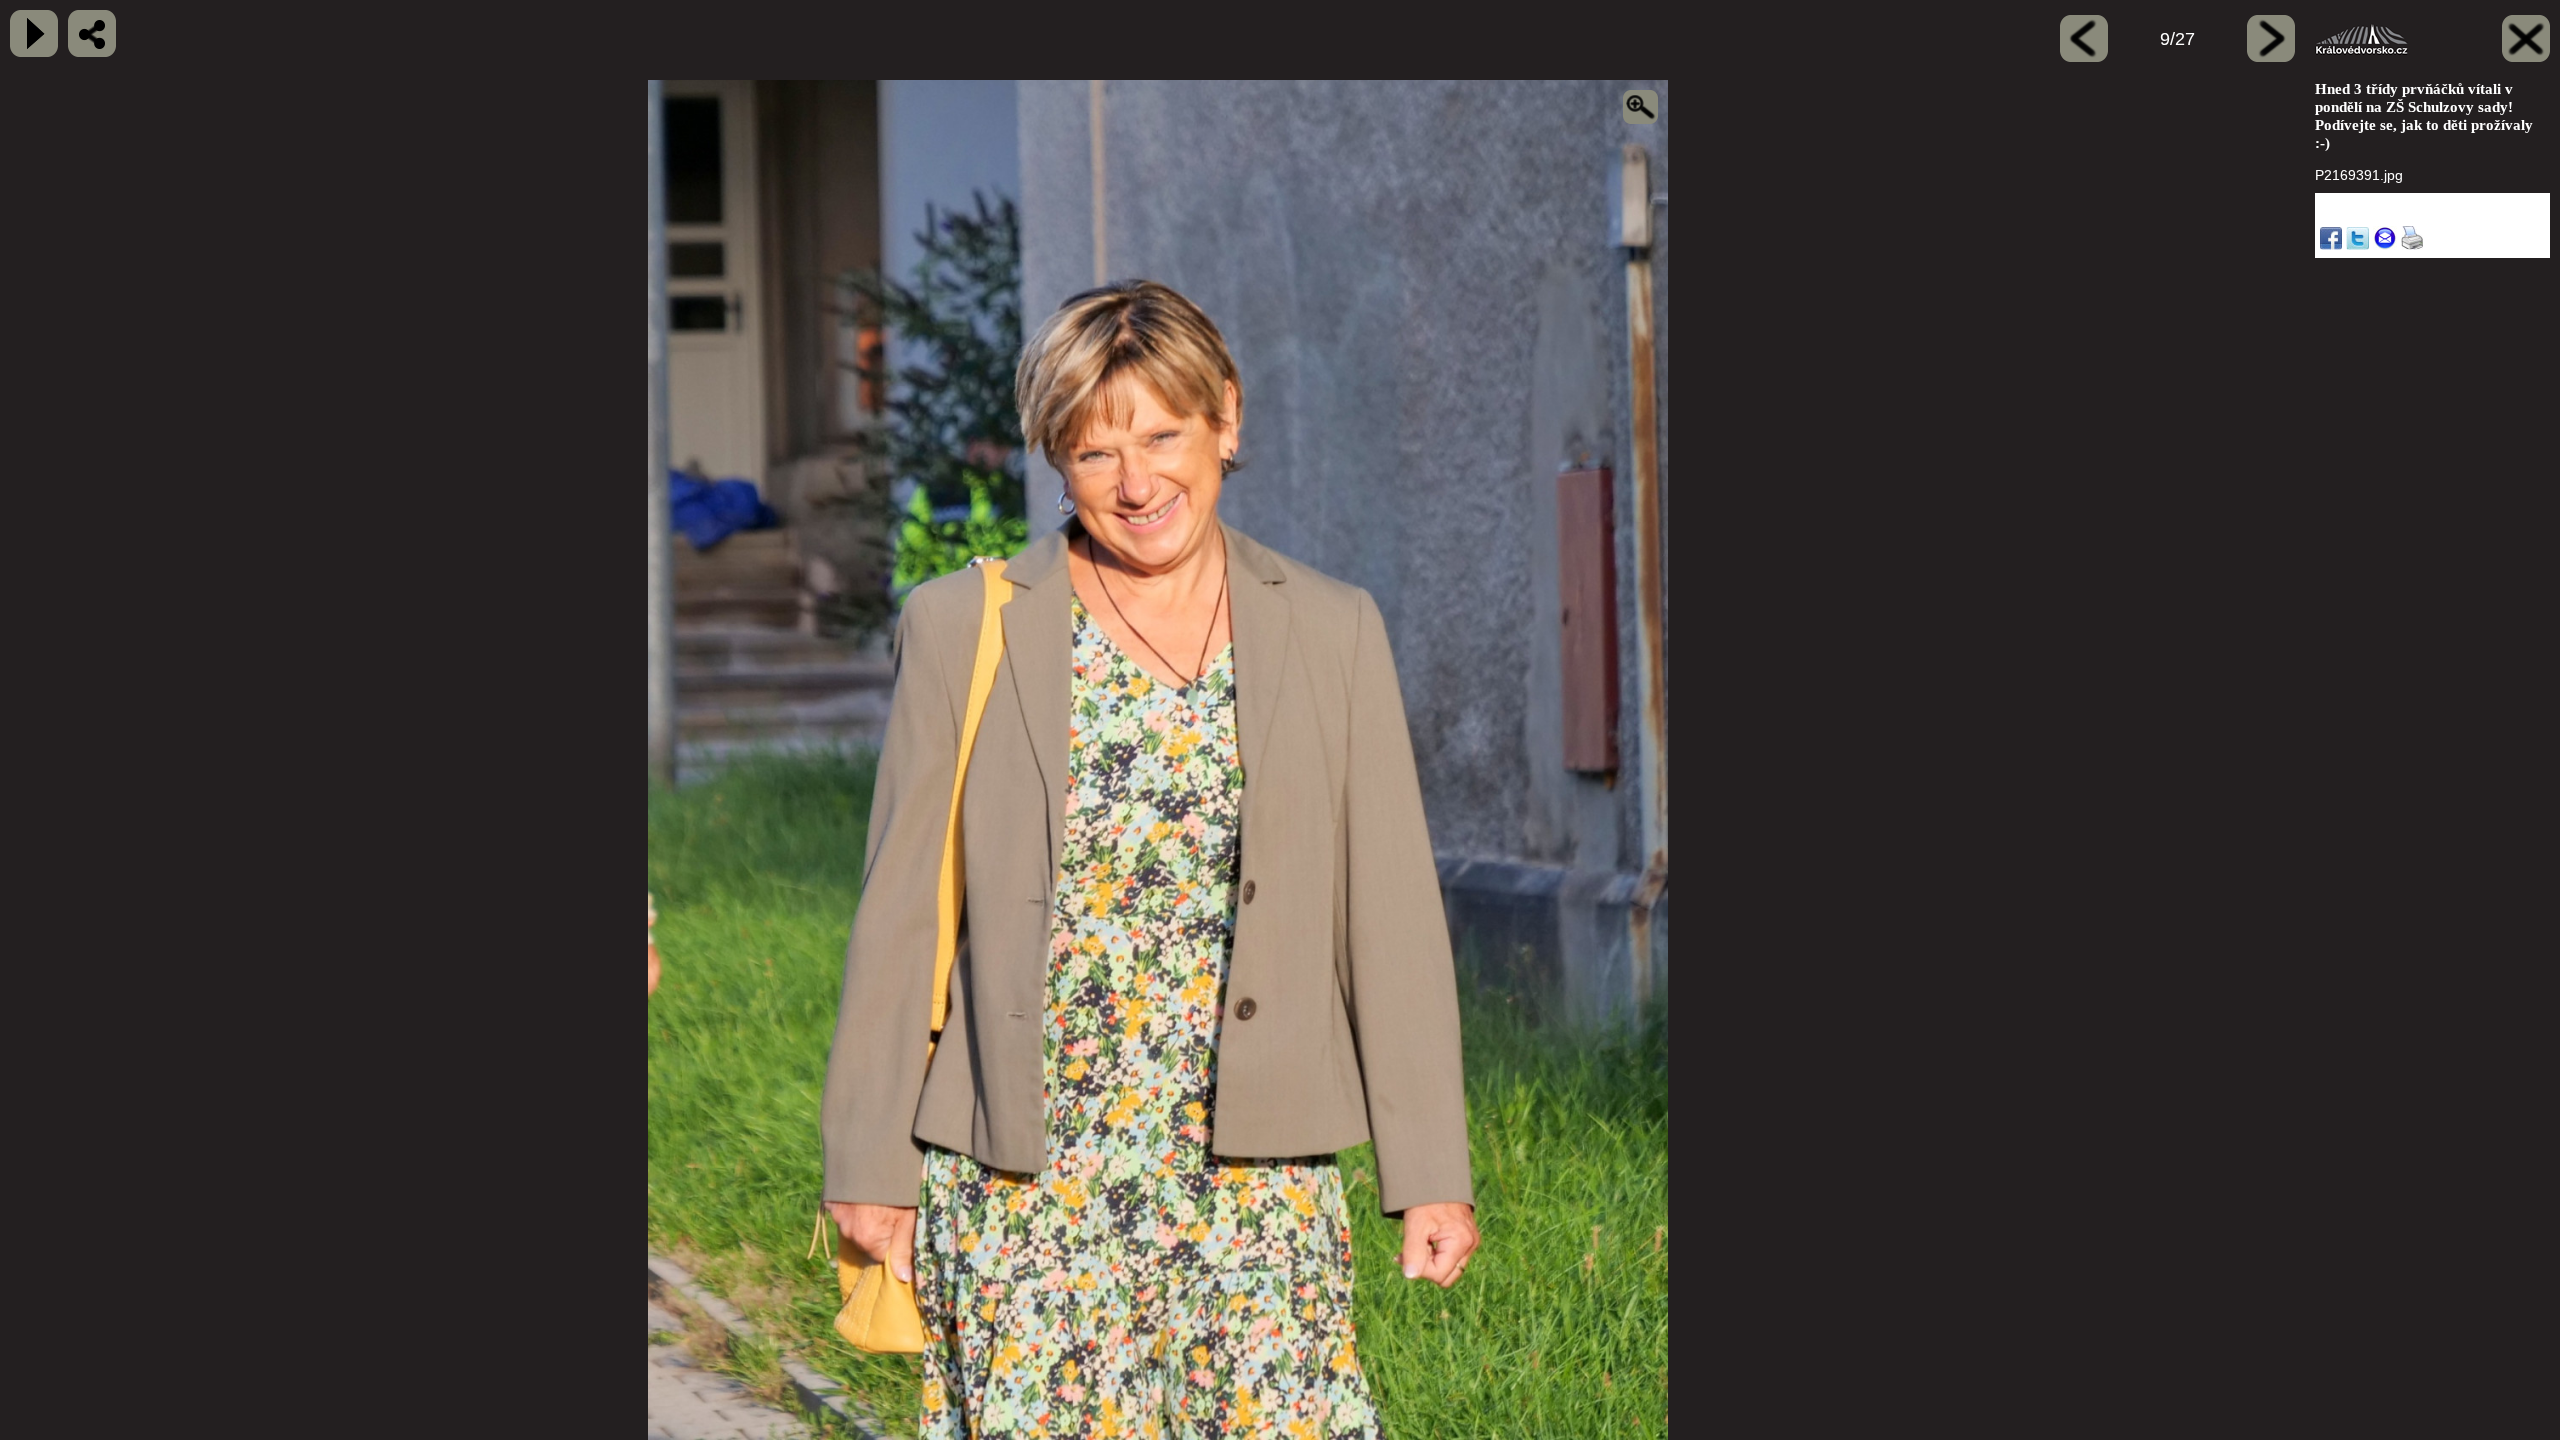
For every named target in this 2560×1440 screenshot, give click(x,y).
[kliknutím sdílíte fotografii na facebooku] (92, 33)
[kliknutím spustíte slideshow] (34, 33)
